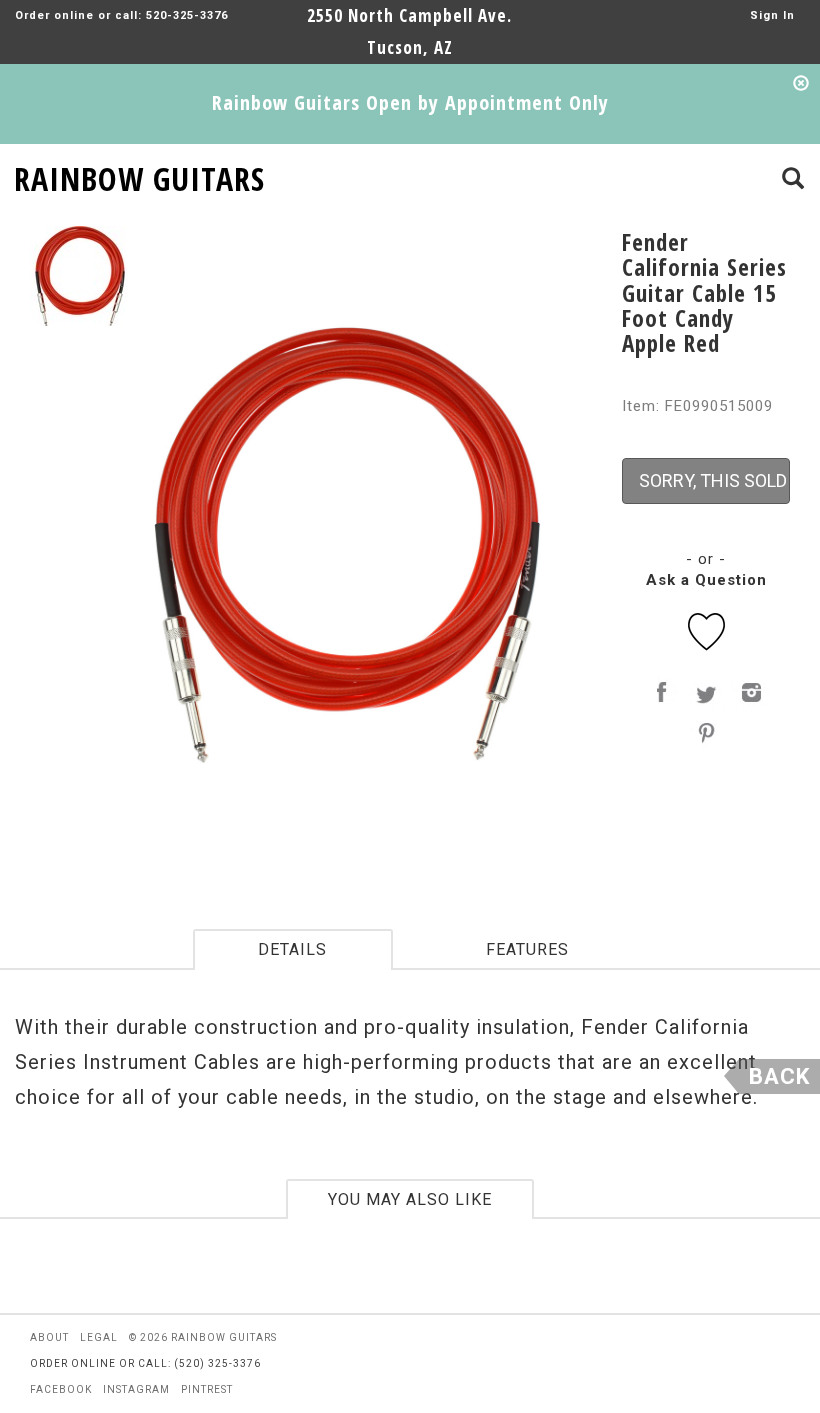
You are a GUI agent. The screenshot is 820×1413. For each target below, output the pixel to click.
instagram (136, 1389)
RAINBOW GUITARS (139, 175)
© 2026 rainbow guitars (203, 1337)
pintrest (207, 1389)
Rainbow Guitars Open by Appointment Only (410, 102)
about (49, 1337)
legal (99, 1337)
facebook (61, 1389)
